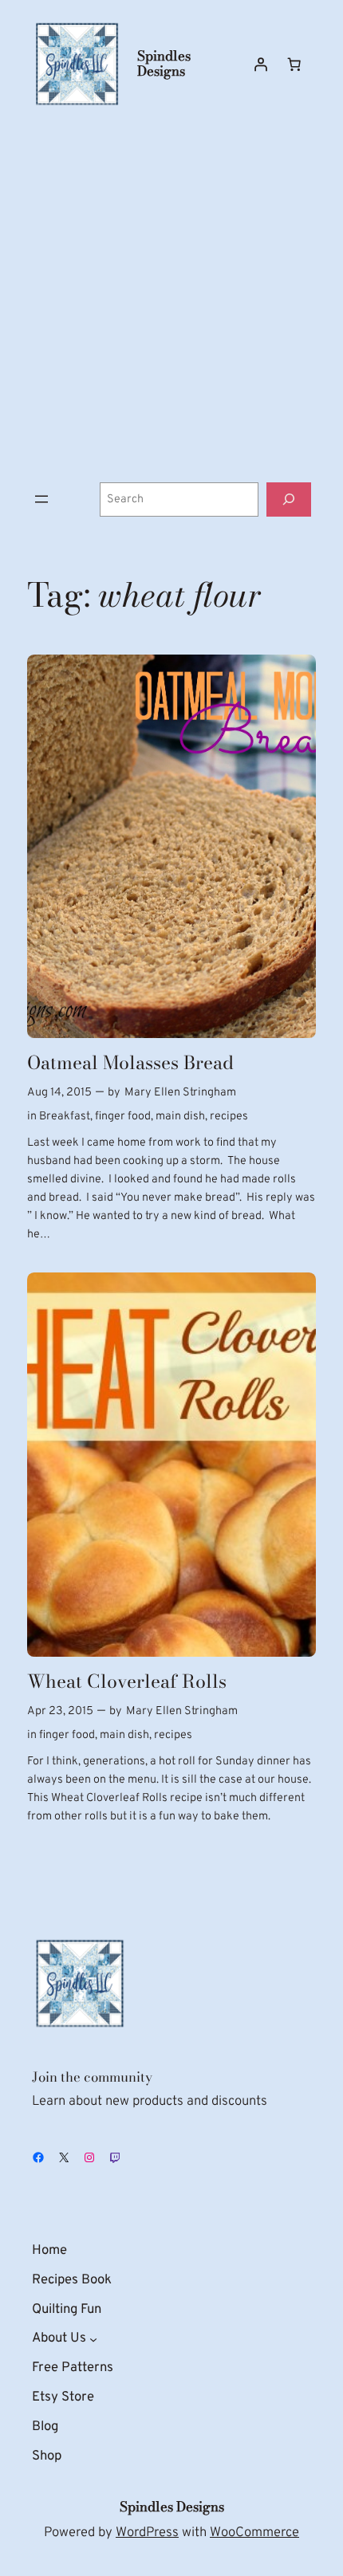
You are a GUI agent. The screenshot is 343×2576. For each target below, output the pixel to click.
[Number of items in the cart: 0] (294, 64)
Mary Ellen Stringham (180, 1093)
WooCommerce (254, 2533)
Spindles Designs (164, 63)
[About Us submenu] (93, 2339)
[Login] (261, 64)
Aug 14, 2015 (59, 1093)
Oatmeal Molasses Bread (130, 1063)
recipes (229, 1117)
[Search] (289, 499)
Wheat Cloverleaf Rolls (127, 1681)
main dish (180, 1117)
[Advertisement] (171, 296)
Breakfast (65, 1117)
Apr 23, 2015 (60, 1711)
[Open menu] (41, 499)
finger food (123, 1117)
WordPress (147, 2533)
